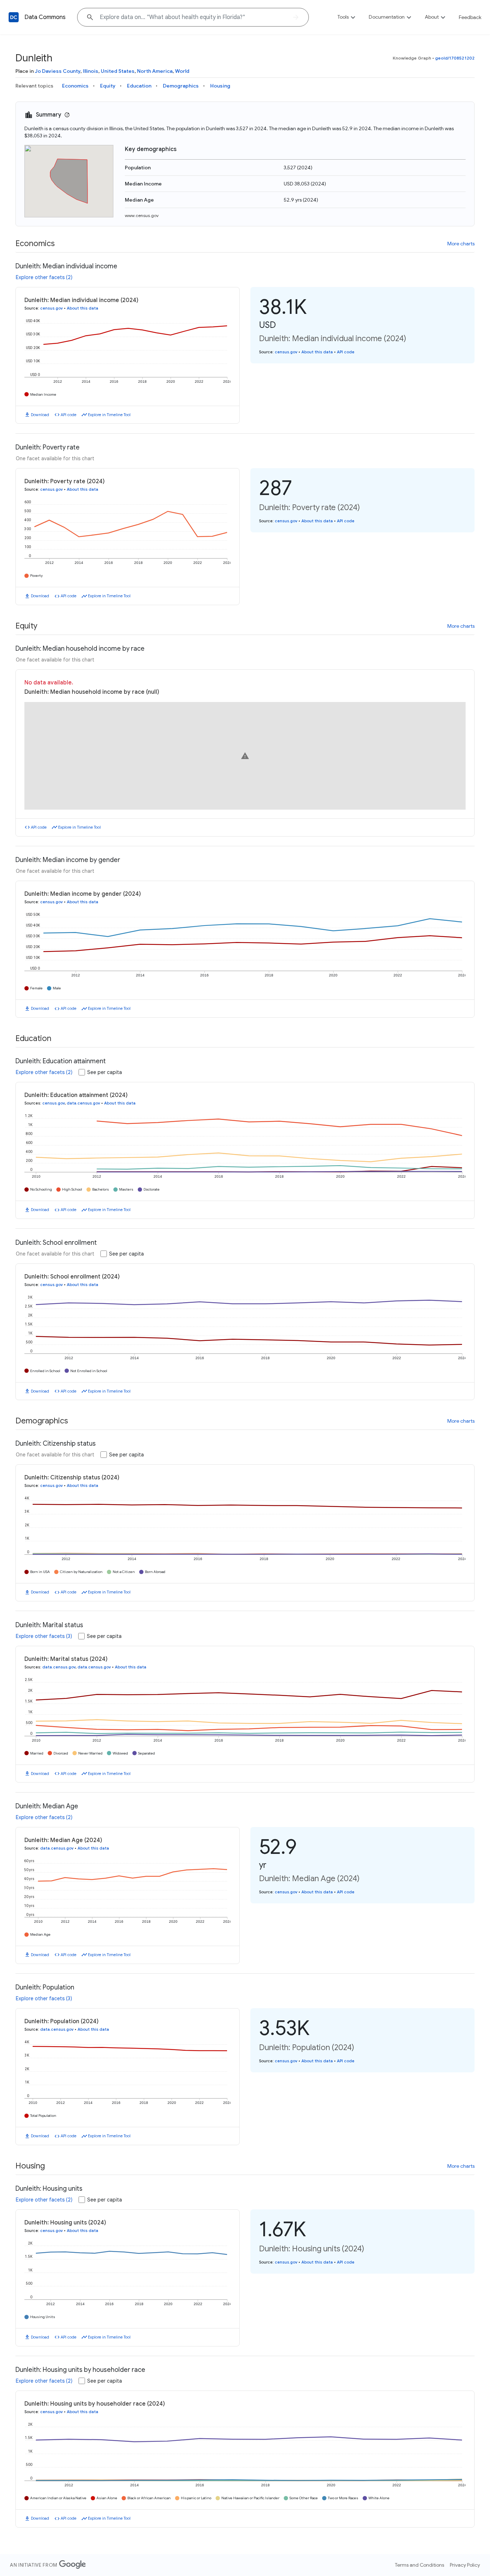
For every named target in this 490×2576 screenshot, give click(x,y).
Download (40, 415)
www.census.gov (142, 215)
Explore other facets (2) (44, 277)
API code (69, 415)
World (182, 71)
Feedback (470, 17)
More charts (461, 244)
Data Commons (45, 17)
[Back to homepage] (14, 17)
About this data (83, 308)
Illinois (91, 71)
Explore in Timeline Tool (109, 415)
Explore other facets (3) (44, 1636)
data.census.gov (83, 1103)
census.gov (51, 308)
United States (118, 71)
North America (155, 71)
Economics (75, 86)
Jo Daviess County (58, 71)
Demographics (181, 86)
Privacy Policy (465, 2565)
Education (139, 86)
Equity (108, 86)
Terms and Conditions (420, 2565)
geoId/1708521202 (455, 58)
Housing (220, 86)
